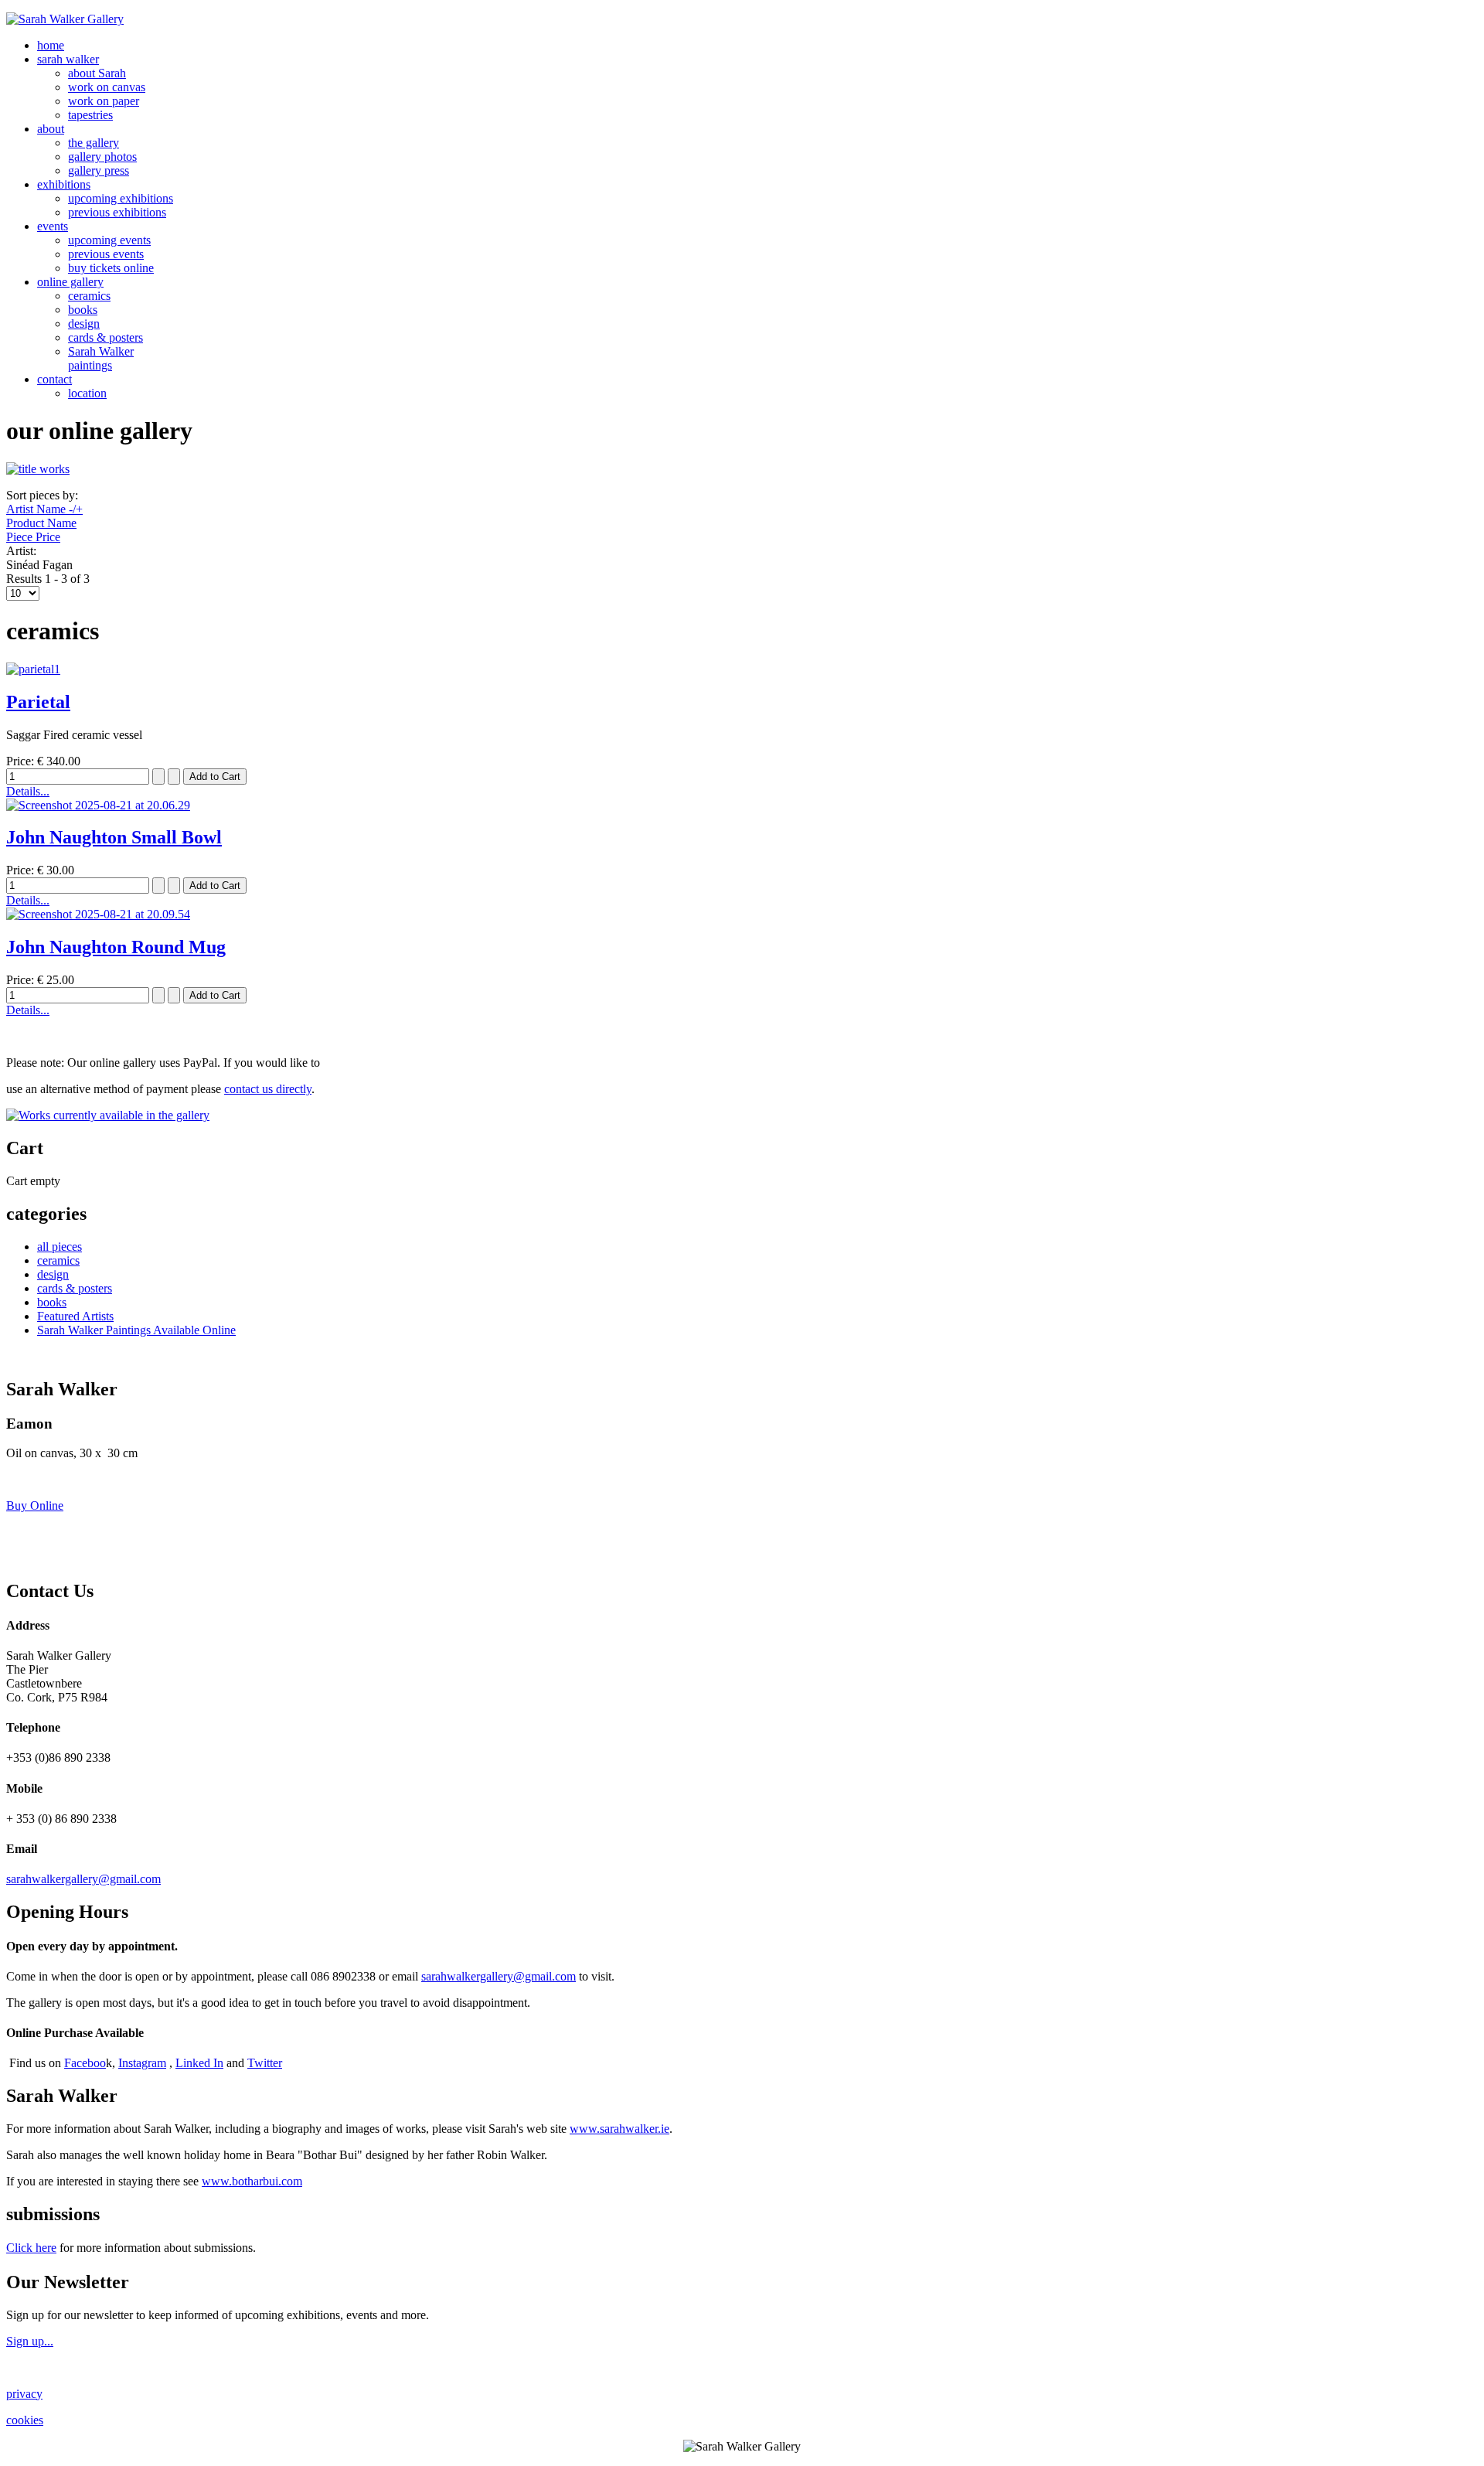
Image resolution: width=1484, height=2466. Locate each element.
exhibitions (64, 184)
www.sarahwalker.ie (619, 2129)
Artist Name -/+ (44, 509)
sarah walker (68, 59)
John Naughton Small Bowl (114, 837)
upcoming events (109, 240)
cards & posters (106, 337)
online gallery (70, 282)
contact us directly (268, 1089)
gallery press (99, 170)
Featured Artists (75, 1316)
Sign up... (30, 2341)
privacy (24, 2394)
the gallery (94, 143)
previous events (106, 254)
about (51, 129)
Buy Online (35, 1505)
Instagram (142, 2063)
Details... (28, 791)
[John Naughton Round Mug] (98, 914)
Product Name (41, 523)
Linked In (199, 2063)
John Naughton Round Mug (116, 947)
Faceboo (85, 2063)
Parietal (38, 702)
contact (54, 379)
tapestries (90, 115)
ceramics (89, 296)
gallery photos (102, 157)
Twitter (265, 2063)
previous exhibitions (117, 212)
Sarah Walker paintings (101, 358)
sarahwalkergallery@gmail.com (83, 1879)
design (84, 324)
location (87, 393)
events (53, 226)
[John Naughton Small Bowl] (98, 805)
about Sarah (97, 73)
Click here (31, 2248)
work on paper (104, 101)
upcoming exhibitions (121, 198)
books (83, 310)
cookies (25, 2420)
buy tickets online (111, 268)
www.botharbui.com (252, 2181)
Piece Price (33, 537)
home (51, 45)
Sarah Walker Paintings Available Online (136, 1330)
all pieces (60, 1247)
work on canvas (107, 87)
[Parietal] (33, 669)
